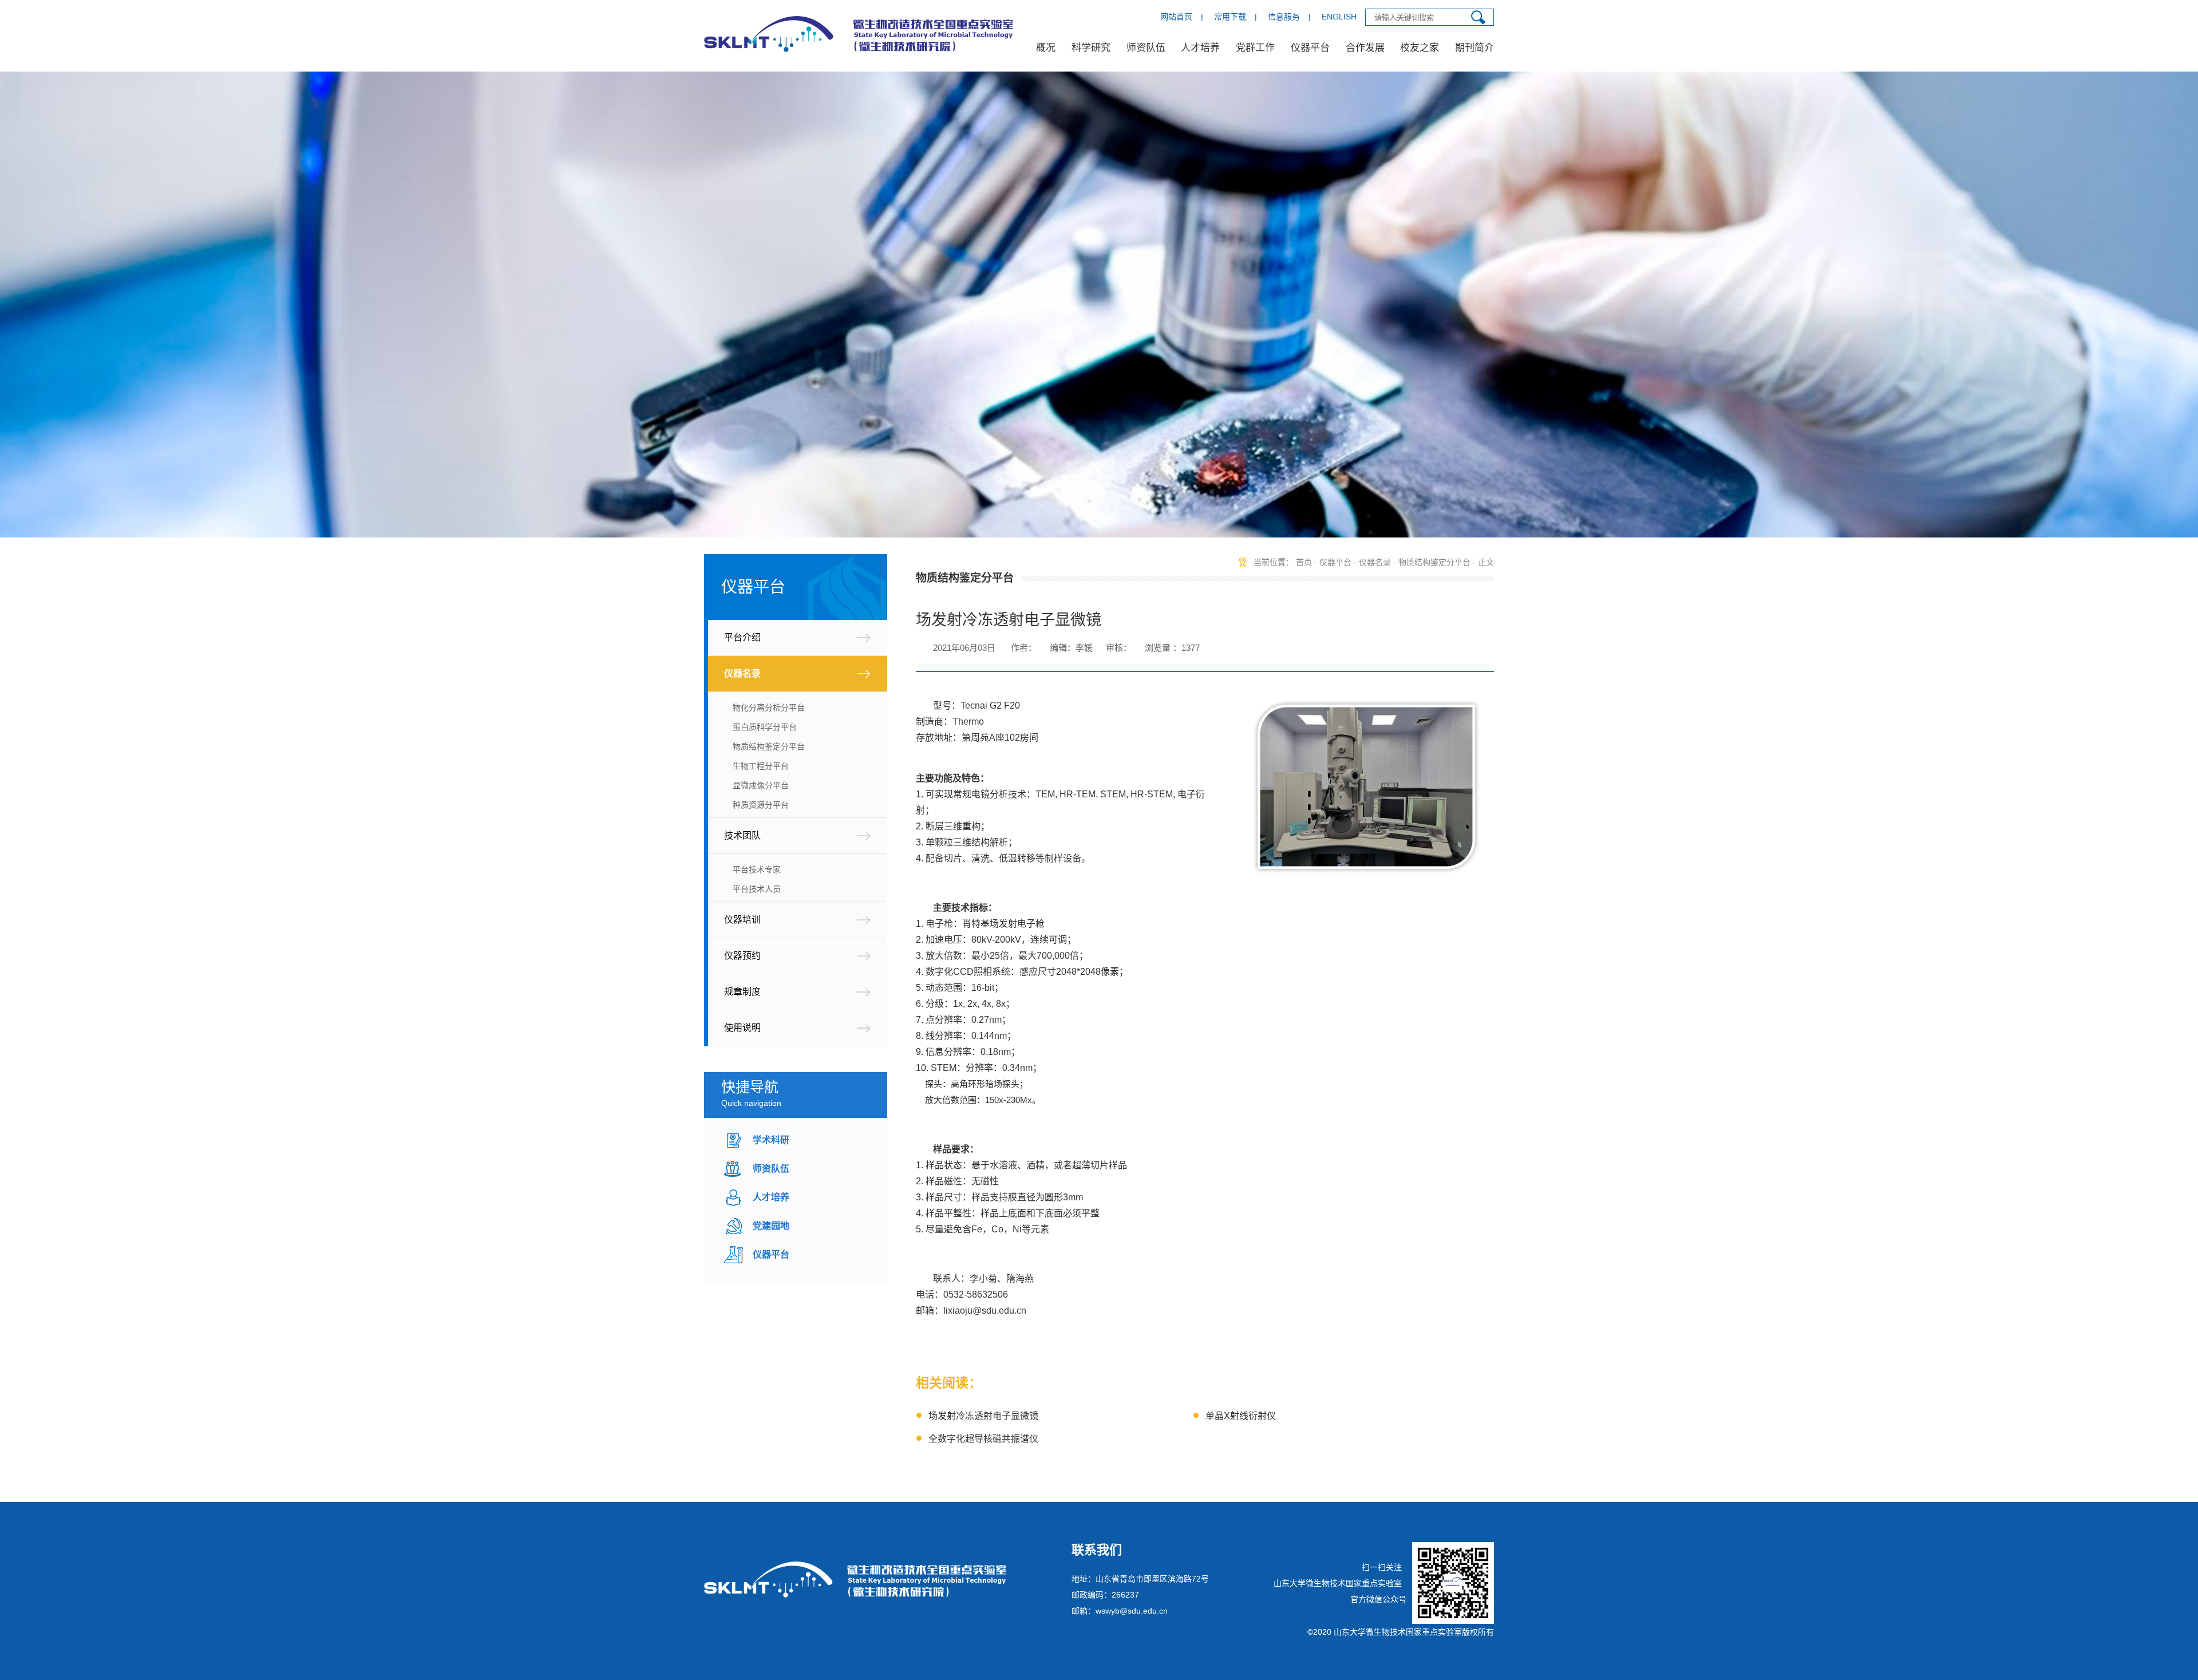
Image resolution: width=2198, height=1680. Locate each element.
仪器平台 (1310, 48)
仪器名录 (742, 673)
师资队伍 (1146, 48)
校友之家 (1420, 48)
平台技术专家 (757, 869)
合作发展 (1365, 48)
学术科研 (771, 1140)
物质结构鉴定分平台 (769, 746)
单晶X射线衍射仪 (1241, 1416)
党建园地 (771, 1226)
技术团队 (742, 835)
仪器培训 (742, 920)
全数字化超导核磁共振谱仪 (983, 1439)
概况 (1046, 48)
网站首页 (1176, 17)
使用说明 (742, 1028)
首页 (1304, 562)
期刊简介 (1474, 48)
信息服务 (1284, 17)
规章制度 (742, 992)
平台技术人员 (757, 889)
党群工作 (1255, 48)
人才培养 (1200, 48)
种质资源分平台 (761, 805)
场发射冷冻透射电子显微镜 (983, 1416)
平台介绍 (742, 637)
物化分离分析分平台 (769, 707)
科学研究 (1091, 48)
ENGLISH (1339, 17)
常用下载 (1230, 17)
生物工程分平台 (761, 766)
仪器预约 (742, 956)
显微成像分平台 (761, 785)
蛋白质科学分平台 (765, 727)
